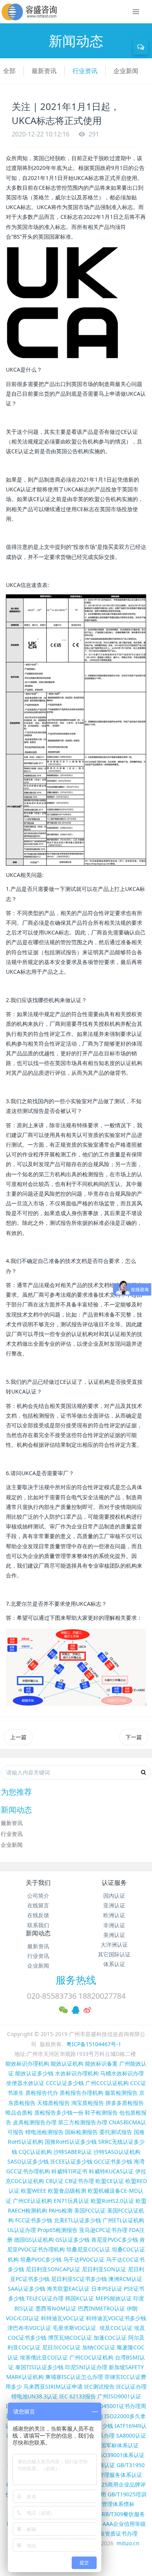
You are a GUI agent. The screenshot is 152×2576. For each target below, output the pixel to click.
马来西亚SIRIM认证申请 (53, 2387)
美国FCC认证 (90, 2210)
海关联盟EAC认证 (68, 2289)
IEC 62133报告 (78, 2396)
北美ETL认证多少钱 (77, 2220)
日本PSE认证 (107, 2289)
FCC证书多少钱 (34, 2220)
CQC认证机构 (35, 2152)
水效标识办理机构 (77, 2073)
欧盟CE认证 (110, 2181)
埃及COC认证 (116, 2328)
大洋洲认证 (114, 1945)
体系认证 (114, 1964)
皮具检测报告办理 (35, 2122)
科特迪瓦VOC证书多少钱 (116, 2318)
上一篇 (18, 1737)
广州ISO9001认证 (119, 2396)
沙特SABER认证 (73, 2152)
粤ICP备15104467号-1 (94, 2044)
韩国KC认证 (80, 2298)
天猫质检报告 (53, 2103)
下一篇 (134, 1737)
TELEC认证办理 (45, 2298)
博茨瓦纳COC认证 (70, 2338)
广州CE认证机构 (33, 2201)
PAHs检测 (61, 2210)
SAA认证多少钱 (27, 2289)
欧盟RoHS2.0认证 (112, 2201)
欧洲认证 (114, 1915)
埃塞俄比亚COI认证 (44, 2357)
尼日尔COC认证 (61, 2347)
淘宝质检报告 (88, 2103)
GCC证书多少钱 (113, 2161)
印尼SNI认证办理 (86, 2367)
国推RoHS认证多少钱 (71, 2142)
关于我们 (38, 1883)
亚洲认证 (114, 1905)
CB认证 (55, 2181)
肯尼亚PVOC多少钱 (115, 2240)
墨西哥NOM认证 (56, 2308)
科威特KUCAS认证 (111, 2171)
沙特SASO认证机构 (117, 2152)
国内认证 (114, 1896)
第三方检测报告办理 (83, 2122)
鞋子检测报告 (101, 2112)
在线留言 (38, 1905)
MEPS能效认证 (114, 2298)
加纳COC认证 (99, 2347)
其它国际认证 (114, 1954)
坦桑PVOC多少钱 (41, 2259)
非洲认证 (114, 1925)
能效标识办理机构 (27, 2063)
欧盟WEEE (34, 2191)
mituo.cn (128, 2543)
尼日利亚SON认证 (104, 2269)
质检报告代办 (42, 2093)
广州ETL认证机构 (123, 2220)
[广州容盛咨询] (29, 12)
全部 (9, 71)
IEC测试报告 (99, 2387)
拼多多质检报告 (125, 2103)
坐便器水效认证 (25, 2083)
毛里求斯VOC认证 (74, 2328)
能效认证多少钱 (34, 2073)
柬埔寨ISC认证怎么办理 (74, 2377)
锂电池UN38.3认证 (34, 2396)
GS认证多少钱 (72, 2240)
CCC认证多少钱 (65, 2083)
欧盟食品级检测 (67, 2191)
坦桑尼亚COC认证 (88, 2249)
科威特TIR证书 (69, 2171)
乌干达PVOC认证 (84, 2259)
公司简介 (38, 1896)
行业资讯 (85, 71)
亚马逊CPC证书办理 (103, 2230)
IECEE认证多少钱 (71, 2161)
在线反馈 (38, 1915)
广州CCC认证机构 (107, 2083)
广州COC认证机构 (91, 2357)
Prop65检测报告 (57, 2230)
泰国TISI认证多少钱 (39, 2367)
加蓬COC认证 (110, 2338)
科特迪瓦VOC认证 (63, 2318)
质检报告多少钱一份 (59, 2112)
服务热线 (76, 1980)
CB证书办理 (80, 2181)
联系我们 (38, 1925)
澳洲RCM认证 (125, 2279)
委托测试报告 (116, 2132)
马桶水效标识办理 (122, 2073)
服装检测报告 (121, 2093)
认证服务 (114, 1883)
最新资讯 (44, 71)
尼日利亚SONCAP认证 (53, 2269)
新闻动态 (38, 1933)
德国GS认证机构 (34, 2240)
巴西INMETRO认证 (102, 2308)
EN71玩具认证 (72, 2201)
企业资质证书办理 (116, 2533)
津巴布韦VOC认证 (30, 2328)
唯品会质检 (19, 2112)
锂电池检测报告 (44, 2132)
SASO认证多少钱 (28, 2161)
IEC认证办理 (131, 2387)
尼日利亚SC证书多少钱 (79, 2279)
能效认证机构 (67, 2063)
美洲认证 (114, 1935)
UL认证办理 (22, 2230)
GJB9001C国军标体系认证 (107, 2445)
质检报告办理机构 (81, 2093)
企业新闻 (126, 71)
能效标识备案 (101, 2063)
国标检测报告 (81, 2132)
